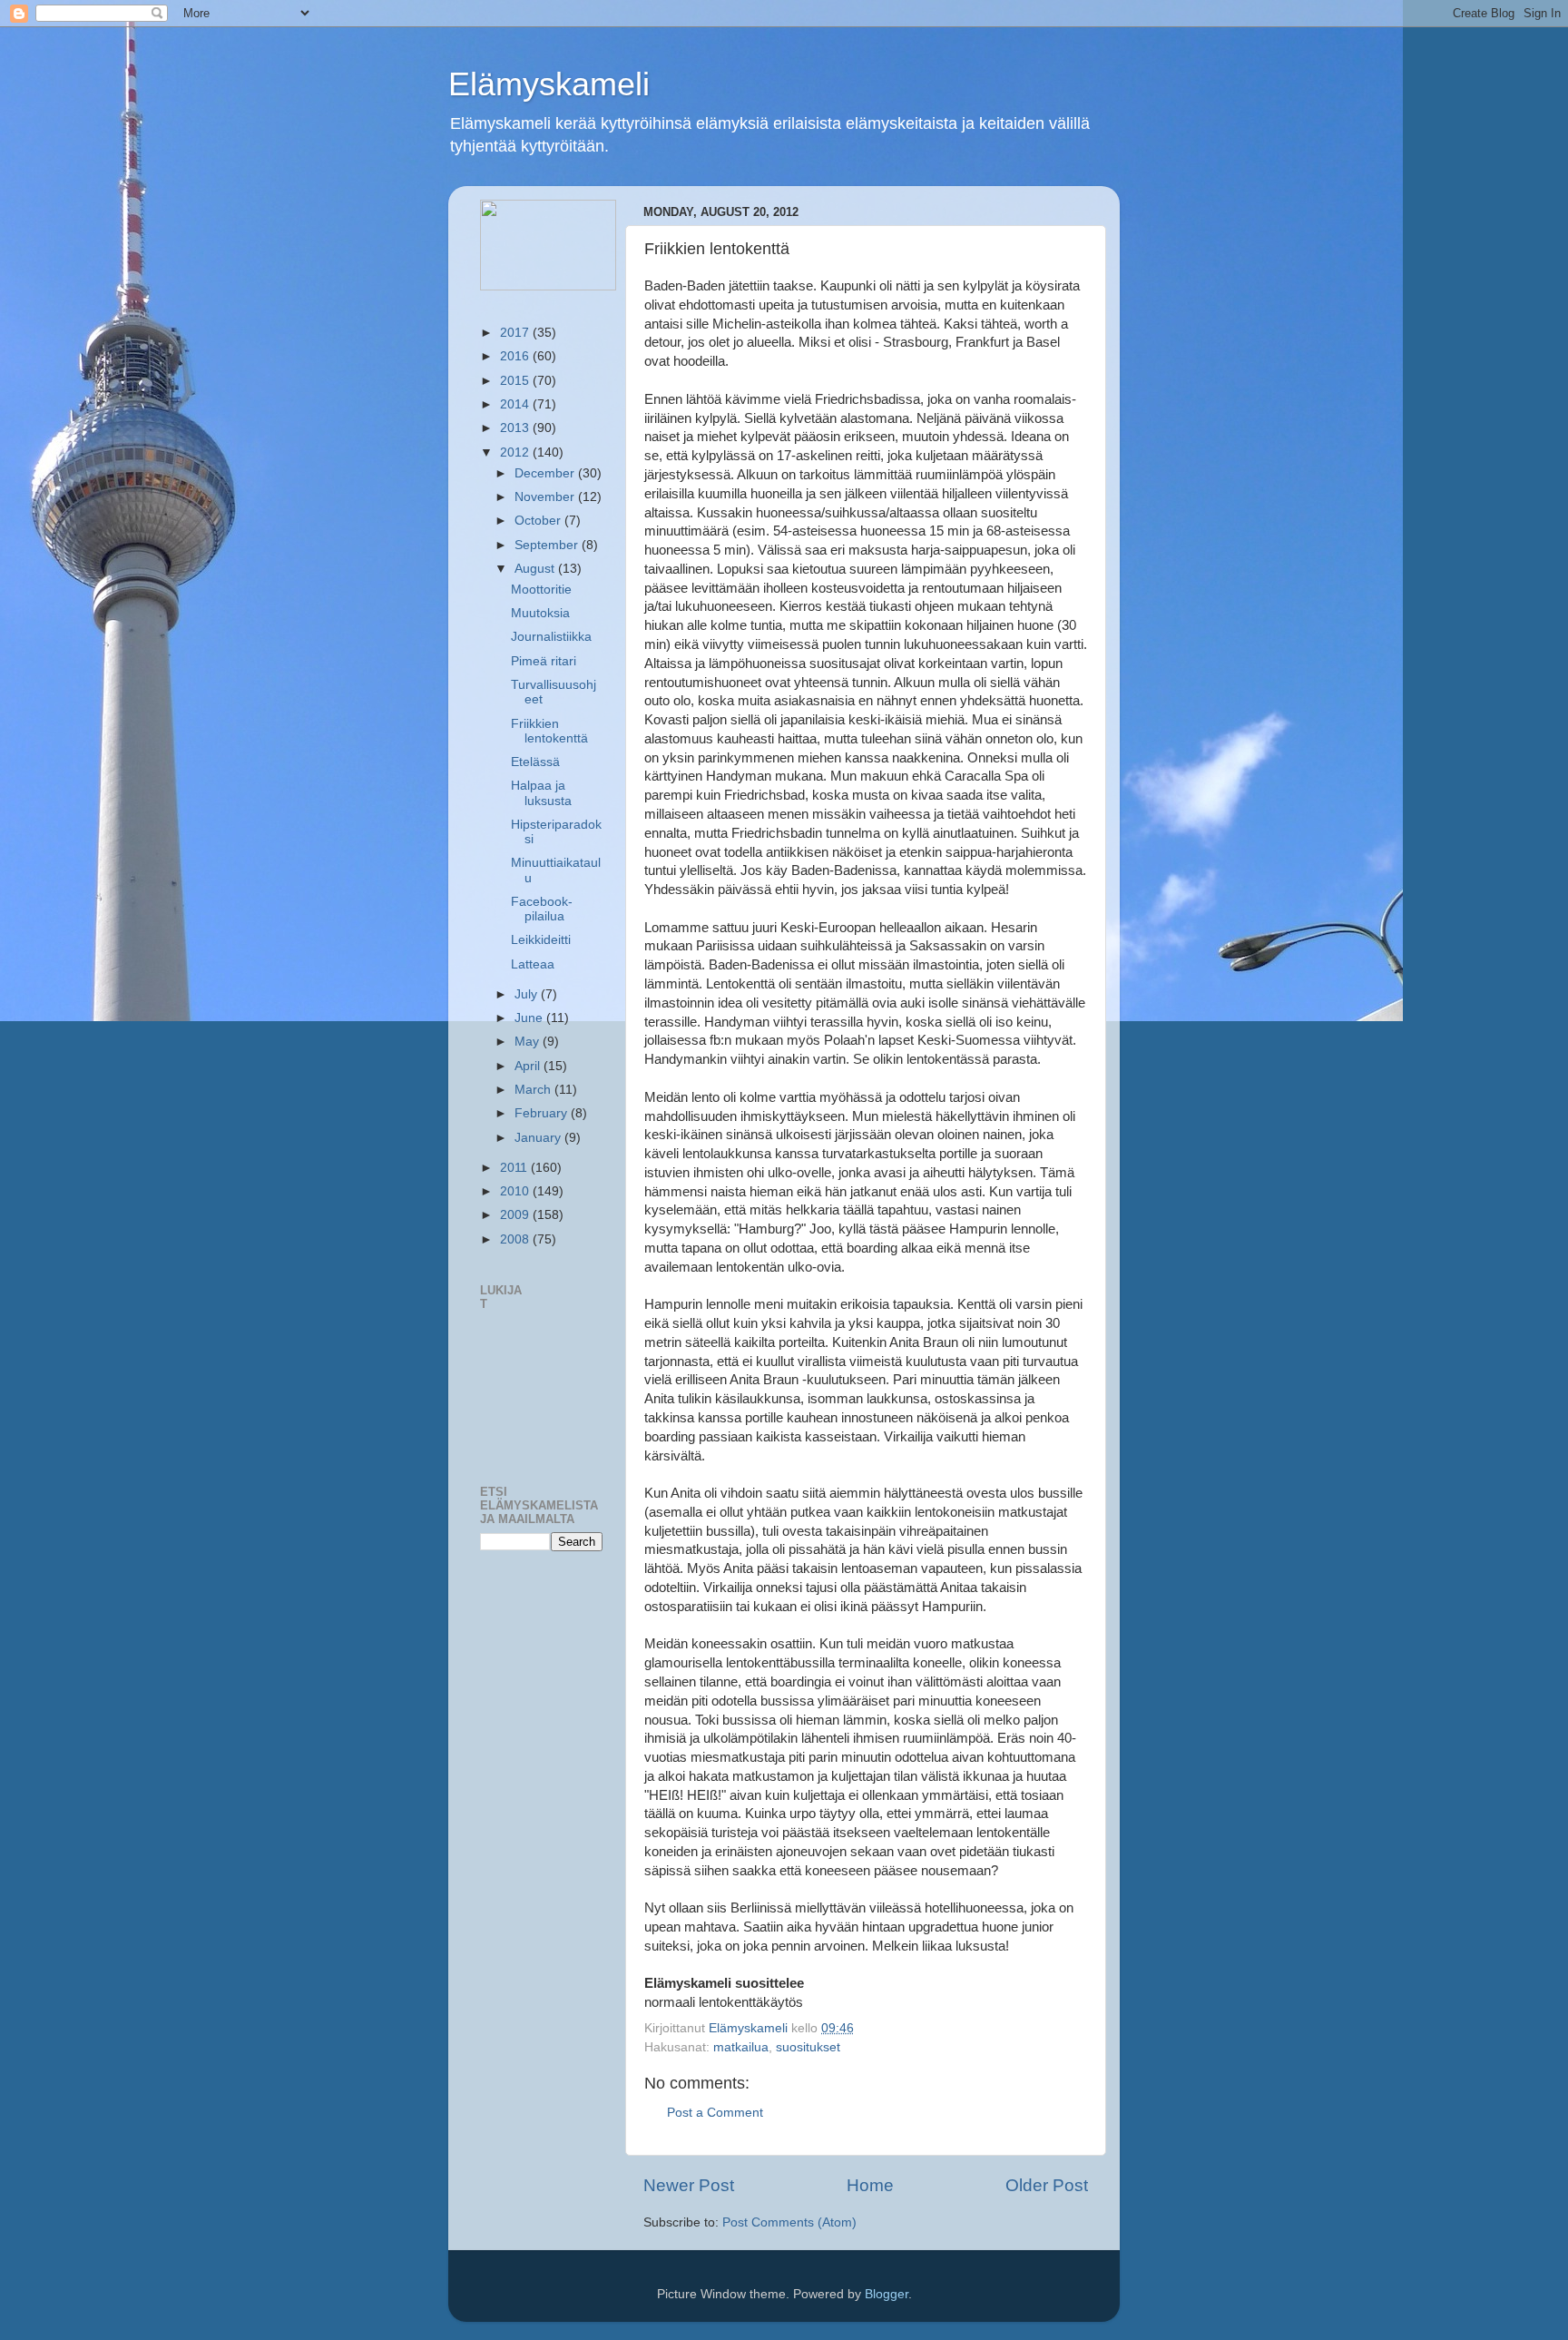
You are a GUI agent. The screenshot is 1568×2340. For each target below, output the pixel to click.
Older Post (1047, 2185)
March (534, 1090)
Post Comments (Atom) (789, 2222)
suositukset (808, 2047)
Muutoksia (540, 613)
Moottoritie (541, 590)
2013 (516, 428)
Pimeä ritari (544, 661)
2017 (516, 333)
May (529, 1042)
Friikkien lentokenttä (549, 731)
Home (870, 2185)
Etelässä (535, 762)
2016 (516, 356)
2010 (516, 1191)
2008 (516, 1239)
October (539, 521)
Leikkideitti (541, 940)
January (539, 1138)
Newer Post (689, 2185)
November (546, 497)
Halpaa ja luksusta (541, 793)
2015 (516, 381)
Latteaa (533, 964)
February (543, 1113)
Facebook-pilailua (542, 909)
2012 (516, 452)
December (546, 473)
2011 (515, 1168)
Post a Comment (715, 2113)
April (529, 1066)
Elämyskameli (549, 84)
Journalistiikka (551, 637)
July (528, 994)
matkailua (741, 2047)
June (530, 1018)
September (548, 545)
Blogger (887, 2294)
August (536, 569)
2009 (516, 1215)
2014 (516, 404)
